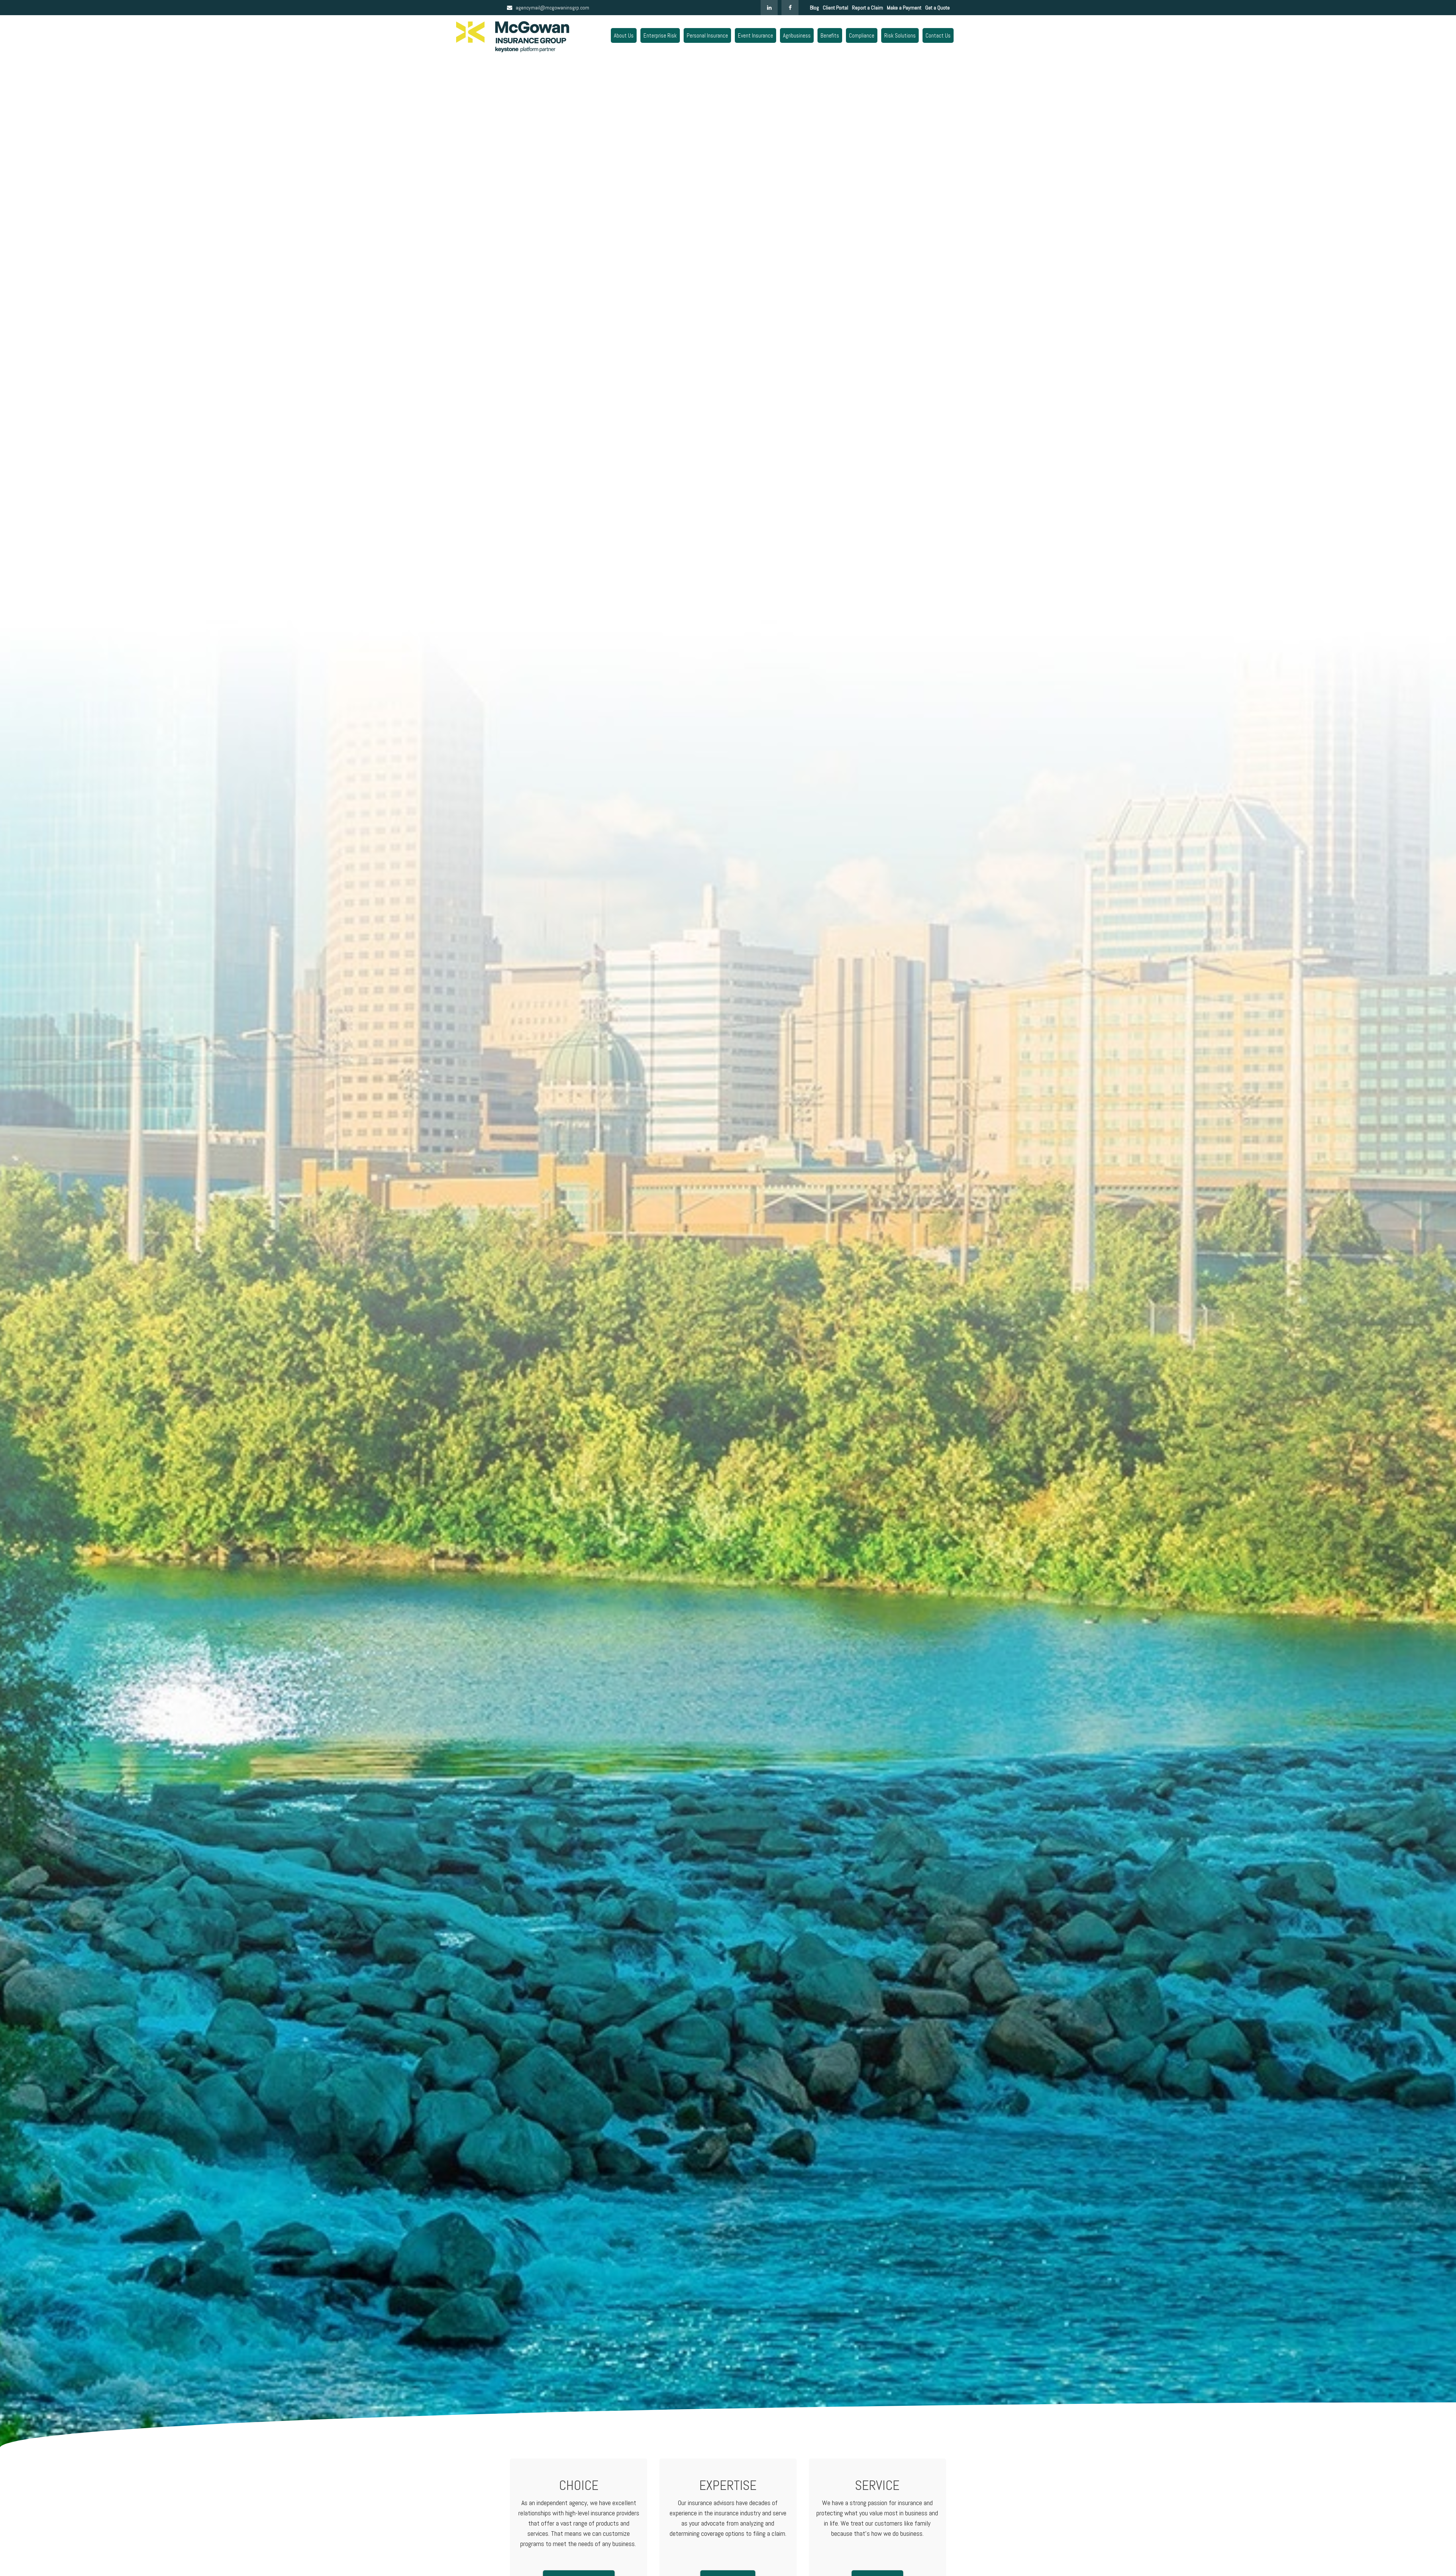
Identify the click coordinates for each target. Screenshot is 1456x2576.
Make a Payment (904, 8)
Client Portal (835, 8)
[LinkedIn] (769, 8)
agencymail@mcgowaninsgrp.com (552, 8)
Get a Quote (937, 8)
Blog (814, 8)
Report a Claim (868, 8)
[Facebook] (790, 8)
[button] (624, 35)
